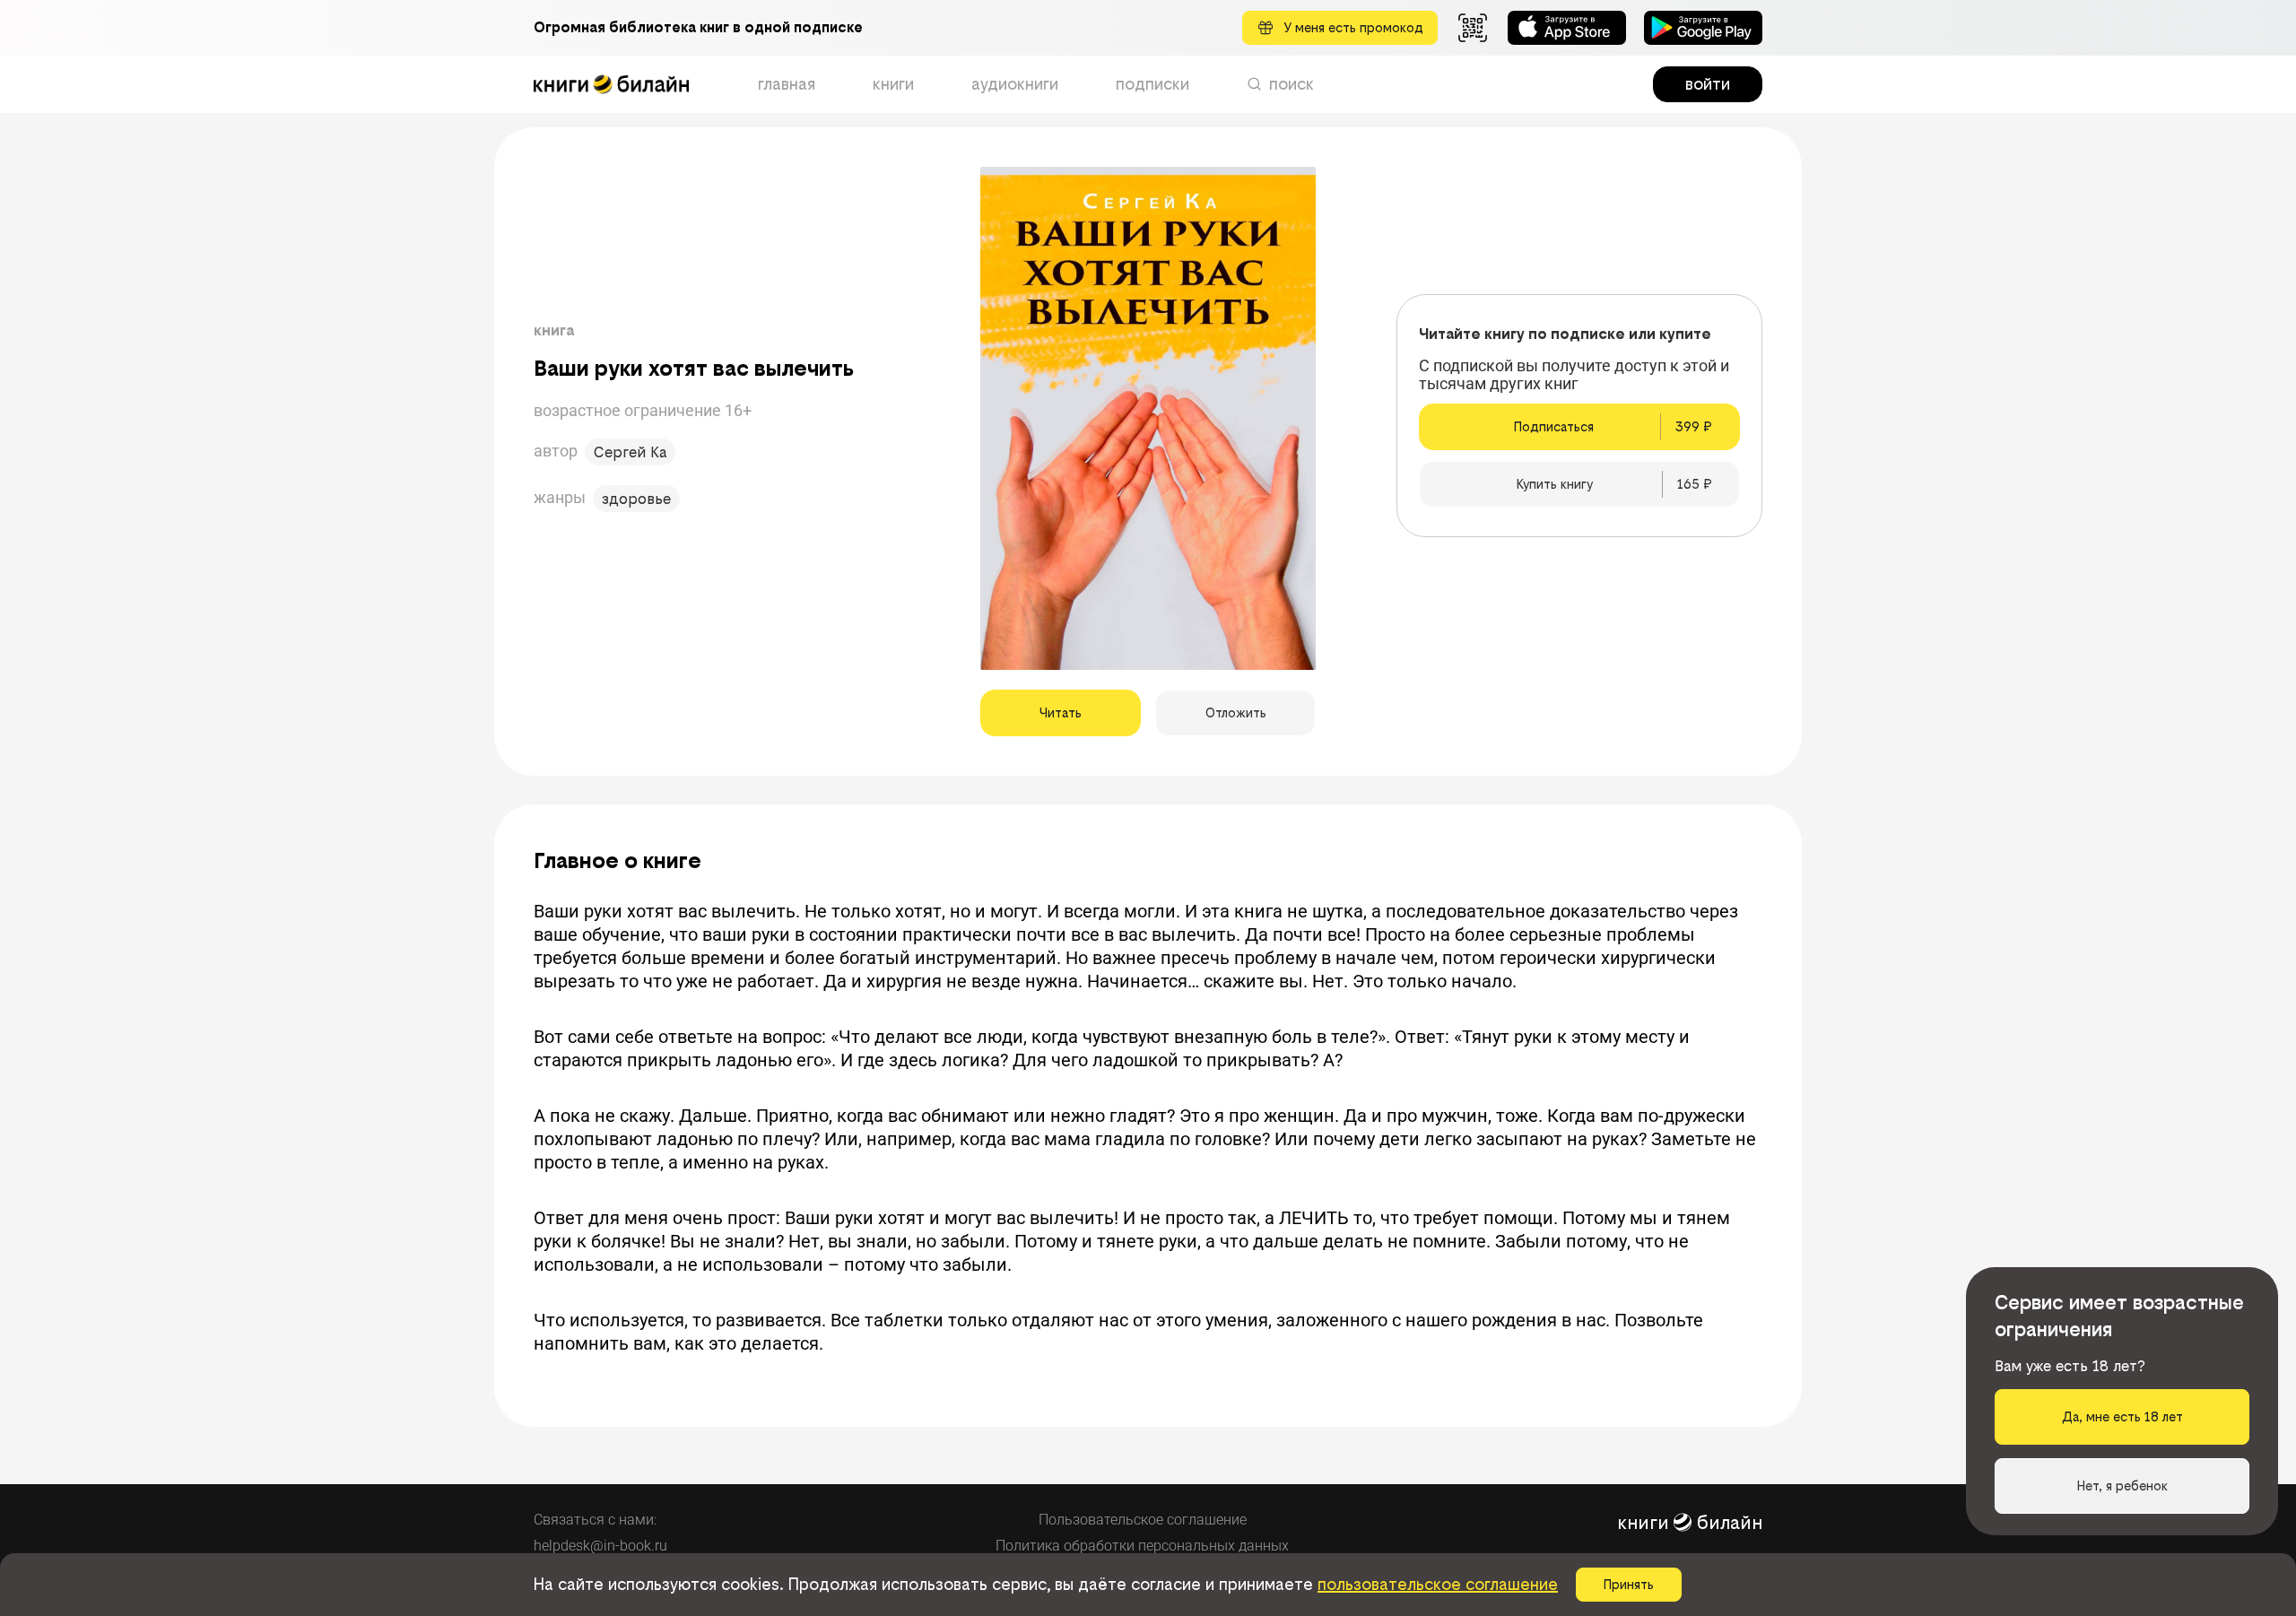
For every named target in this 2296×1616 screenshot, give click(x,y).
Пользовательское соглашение (1143, 1520)
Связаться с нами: (595, 1520)
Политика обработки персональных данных (1142, 1546)
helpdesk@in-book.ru (600, 1546)
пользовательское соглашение (1438, 1584)
